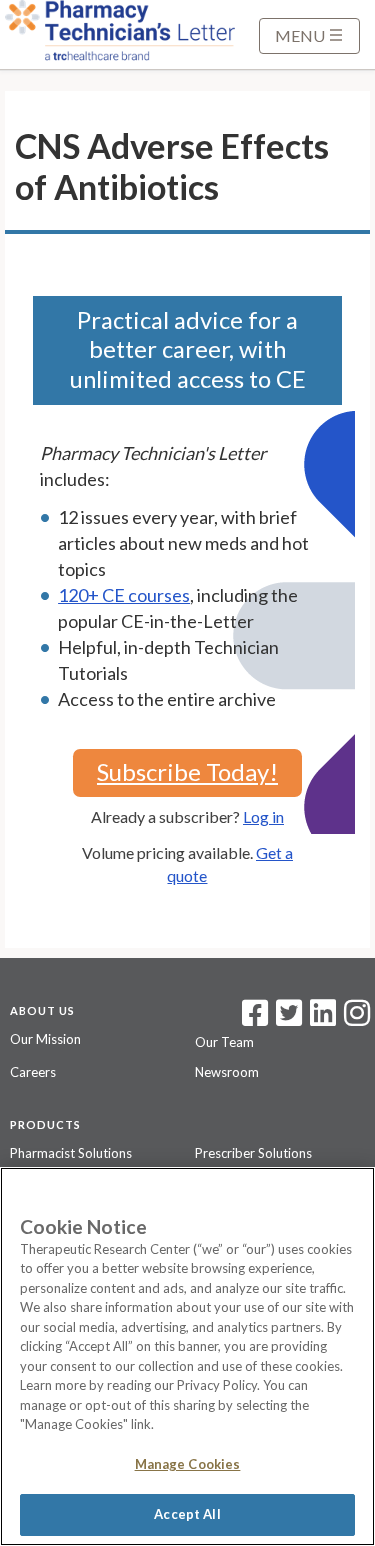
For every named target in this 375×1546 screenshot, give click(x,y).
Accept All (187, 1514)
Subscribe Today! (187, 771)
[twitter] (286, 1019)
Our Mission (45, 1039)
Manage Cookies (188, 1464)
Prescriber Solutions (253, 1153)
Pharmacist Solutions (71, 1153)
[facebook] (255, 1019)
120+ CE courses (124, 595)
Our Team (224, 1042)
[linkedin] (323, 1019)
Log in (263, 816)
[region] (187, 1356)
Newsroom (227, 1072)
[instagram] (357, 1019)
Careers (33, 1072)
